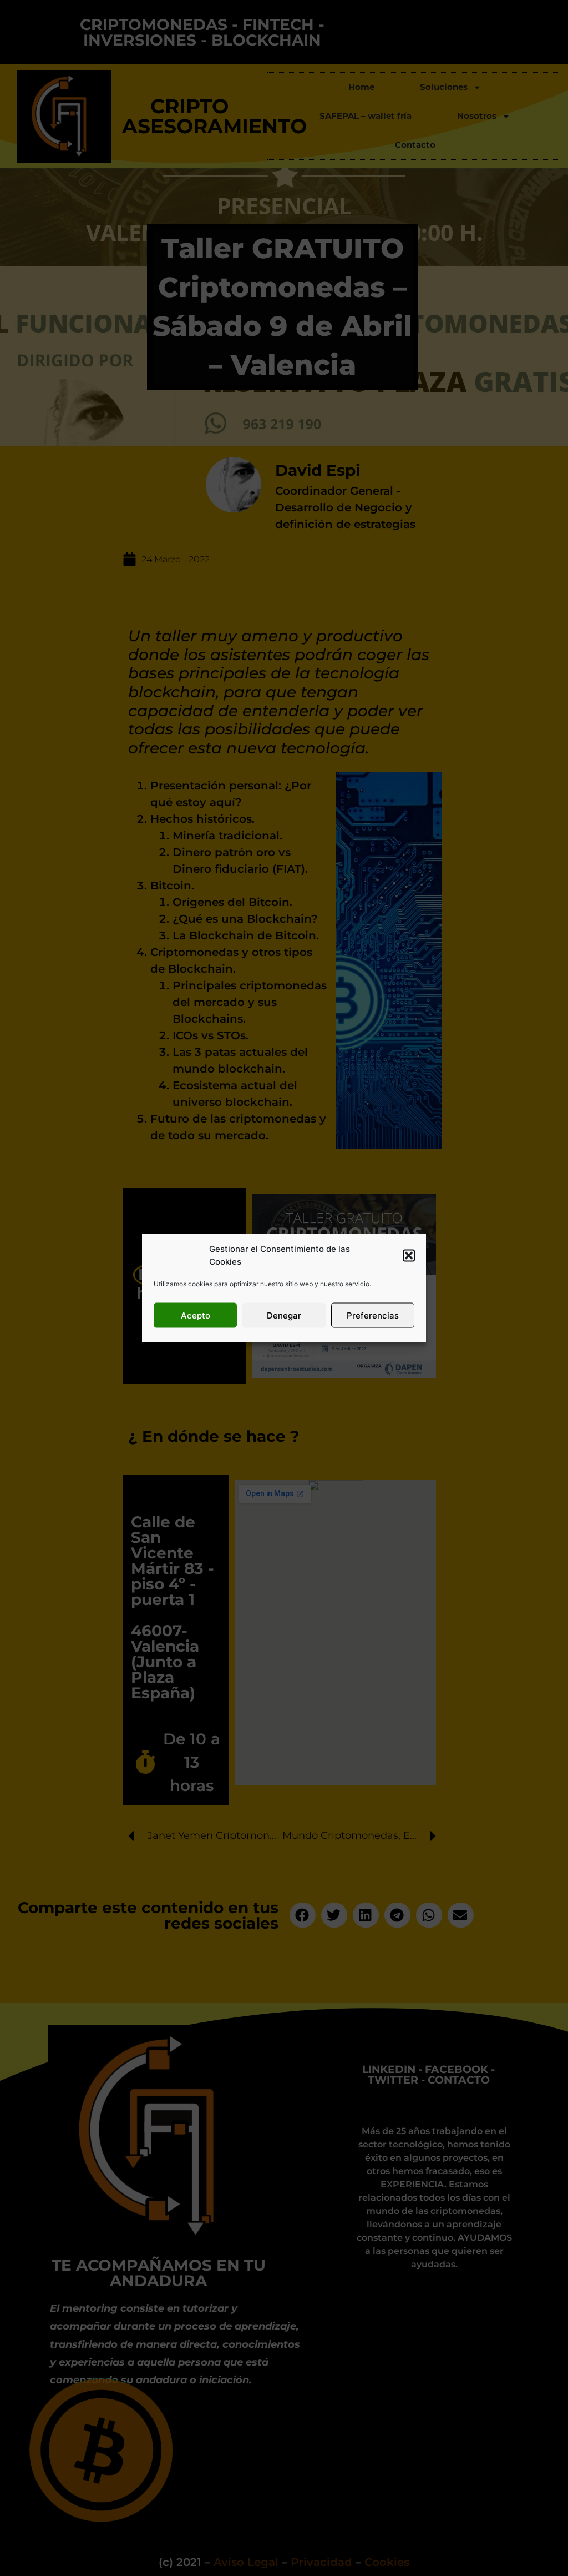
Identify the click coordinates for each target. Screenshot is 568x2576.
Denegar (284, 1315)
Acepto (196, 1315)
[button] (409, 1255)
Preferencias (373, 1315)
